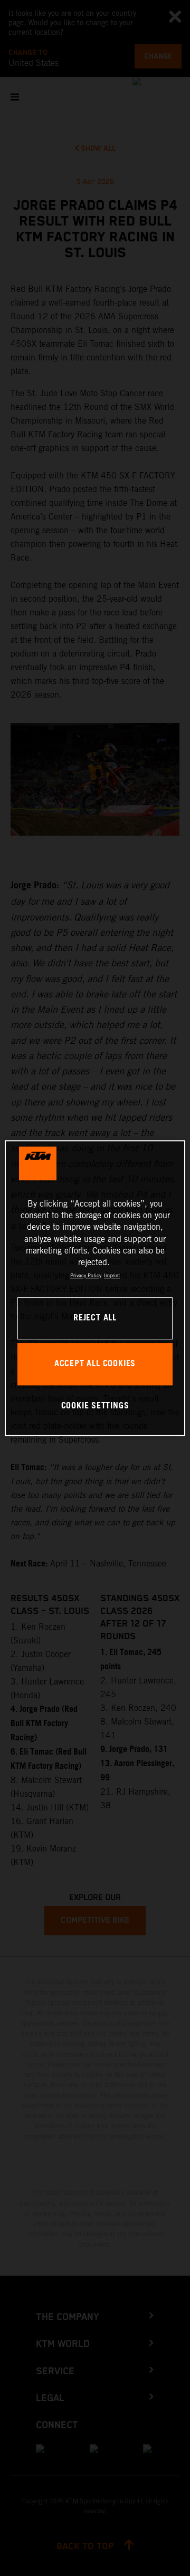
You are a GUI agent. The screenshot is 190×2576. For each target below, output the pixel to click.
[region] (95, 1288)
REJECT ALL (95, 1318)
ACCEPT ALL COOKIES (95, 1364)
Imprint (112, 1275)
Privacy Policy (86, 1275)
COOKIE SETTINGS (95, 1406)
